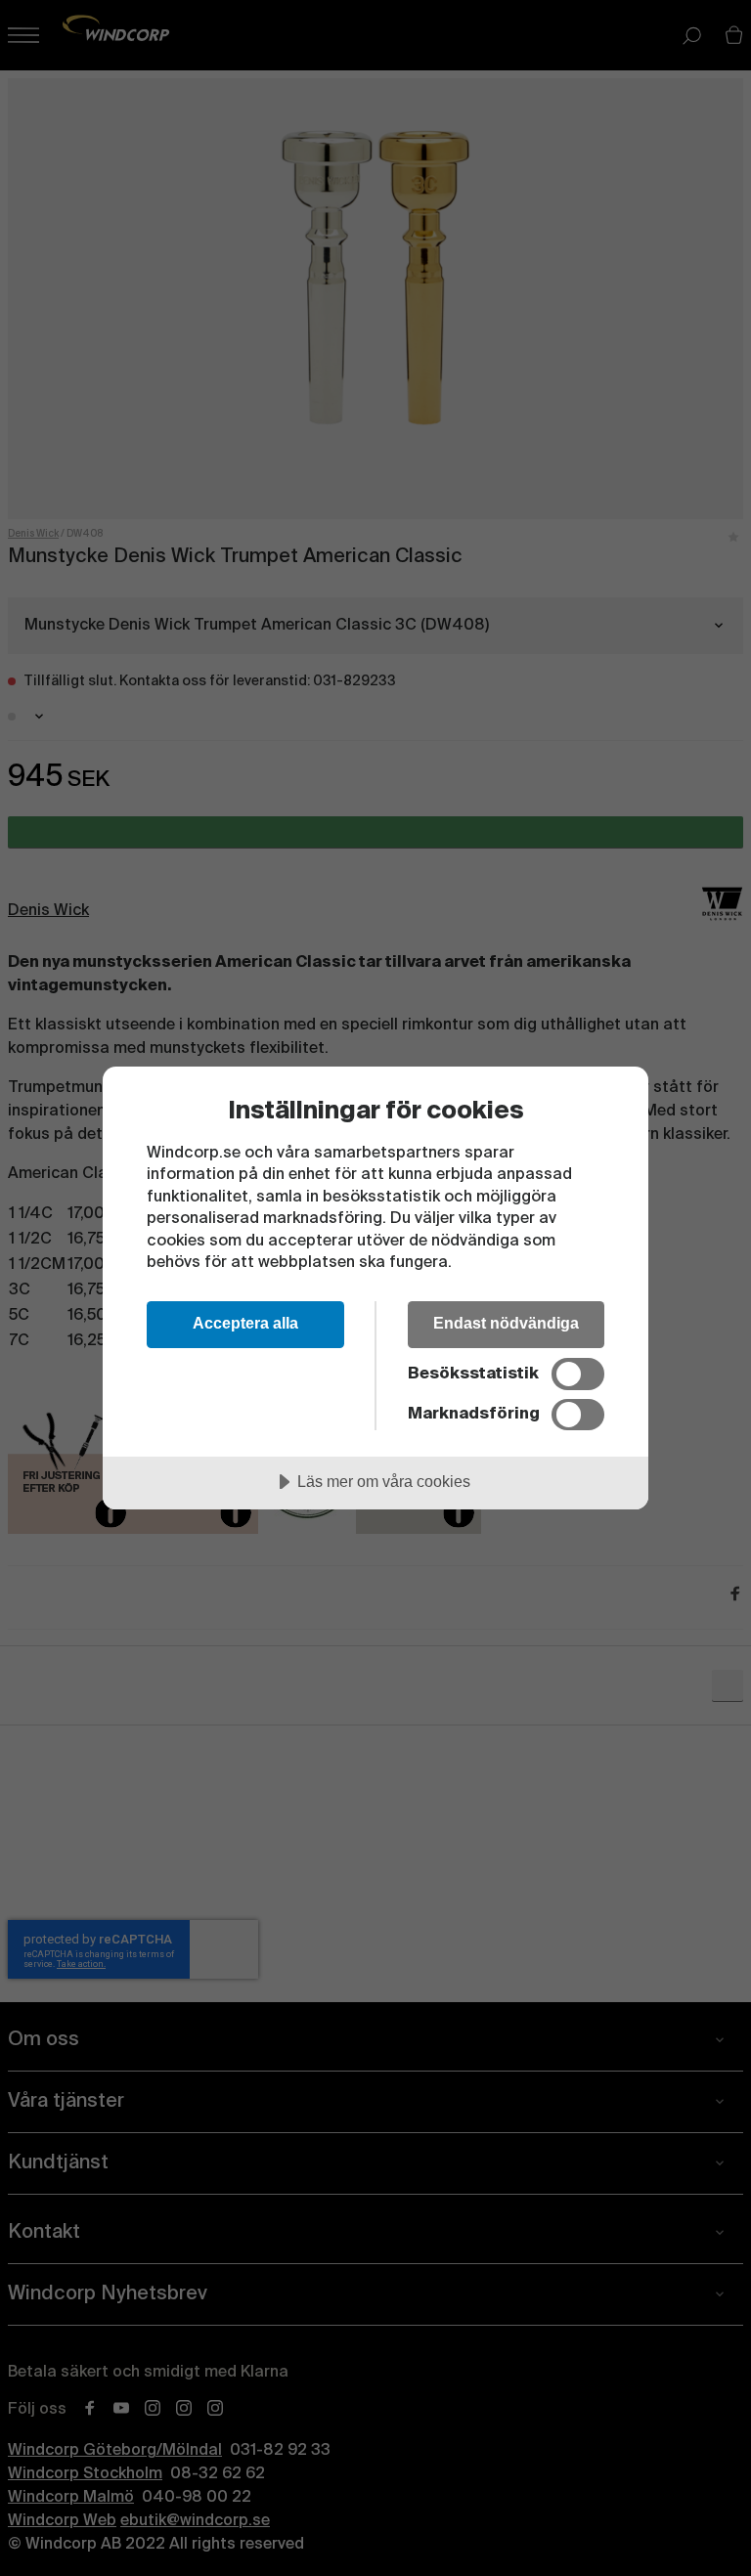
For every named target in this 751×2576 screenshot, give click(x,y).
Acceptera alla (245, 1323)
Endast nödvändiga (506, 1323)
